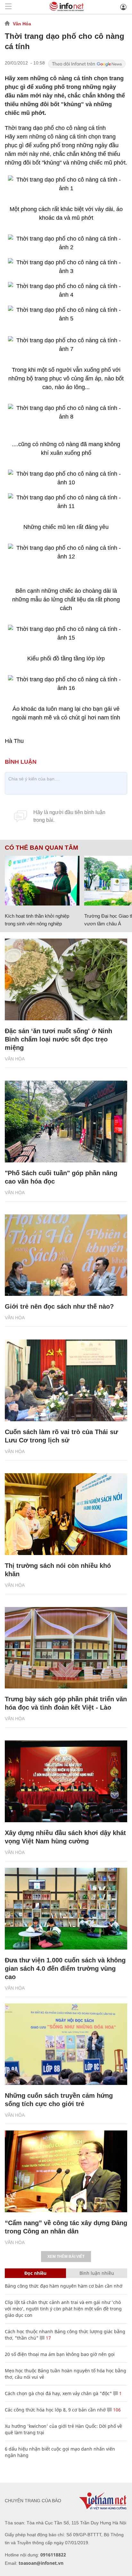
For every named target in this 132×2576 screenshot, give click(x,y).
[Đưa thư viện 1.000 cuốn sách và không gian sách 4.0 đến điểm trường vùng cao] (66, 1909)
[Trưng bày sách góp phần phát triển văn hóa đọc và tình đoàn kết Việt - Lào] (66, 1648)
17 (48, 2338)
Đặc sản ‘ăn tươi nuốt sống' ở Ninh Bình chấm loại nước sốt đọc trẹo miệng (58, 1039)
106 (116, 2410)
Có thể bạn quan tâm (41, 848)
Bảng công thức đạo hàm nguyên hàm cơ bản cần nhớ (64, 2286)
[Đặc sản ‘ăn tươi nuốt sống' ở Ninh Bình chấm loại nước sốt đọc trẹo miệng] (66, 979)
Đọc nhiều (35, 2273)
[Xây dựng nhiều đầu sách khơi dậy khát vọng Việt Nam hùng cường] (66, 1781)
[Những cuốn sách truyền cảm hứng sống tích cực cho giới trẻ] (66, 2044)
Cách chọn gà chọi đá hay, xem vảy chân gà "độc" (58, 2393)
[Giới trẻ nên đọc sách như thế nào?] (66, 1255)
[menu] (8, 7)
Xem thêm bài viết (66, 2257)
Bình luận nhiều (97, 2273)
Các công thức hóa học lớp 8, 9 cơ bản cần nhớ (55, 2410)
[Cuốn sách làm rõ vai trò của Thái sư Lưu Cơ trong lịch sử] (66, 1380)
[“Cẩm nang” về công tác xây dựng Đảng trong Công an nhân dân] (66, 2171)
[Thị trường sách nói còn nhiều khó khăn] (66, 1514)
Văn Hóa (22, 24)
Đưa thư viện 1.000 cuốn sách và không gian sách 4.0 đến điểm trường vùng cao (65, 1968)
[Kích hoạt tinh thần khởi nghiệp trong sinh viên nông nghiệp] (42, 881)
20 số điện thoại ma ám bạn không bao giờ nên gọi (60, 2354)
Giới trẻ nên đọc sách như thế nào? (59, 1306)
